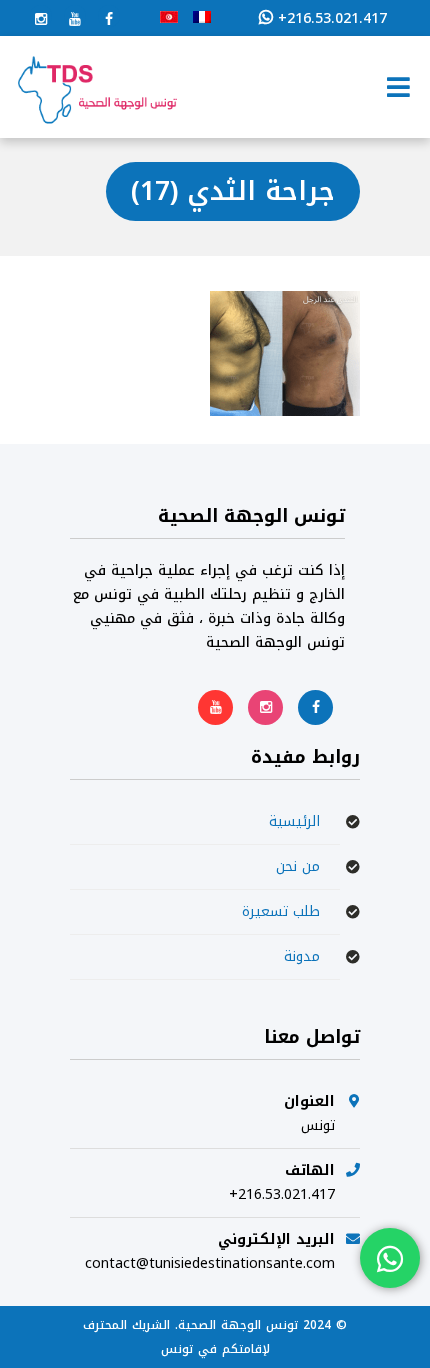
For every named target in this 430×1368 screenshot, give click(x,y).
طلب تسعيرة (281, 911)
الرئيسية (294, 821)
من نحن (298, 866)
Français (202, 17)
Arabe (169, 17)
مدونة (302, 956)
